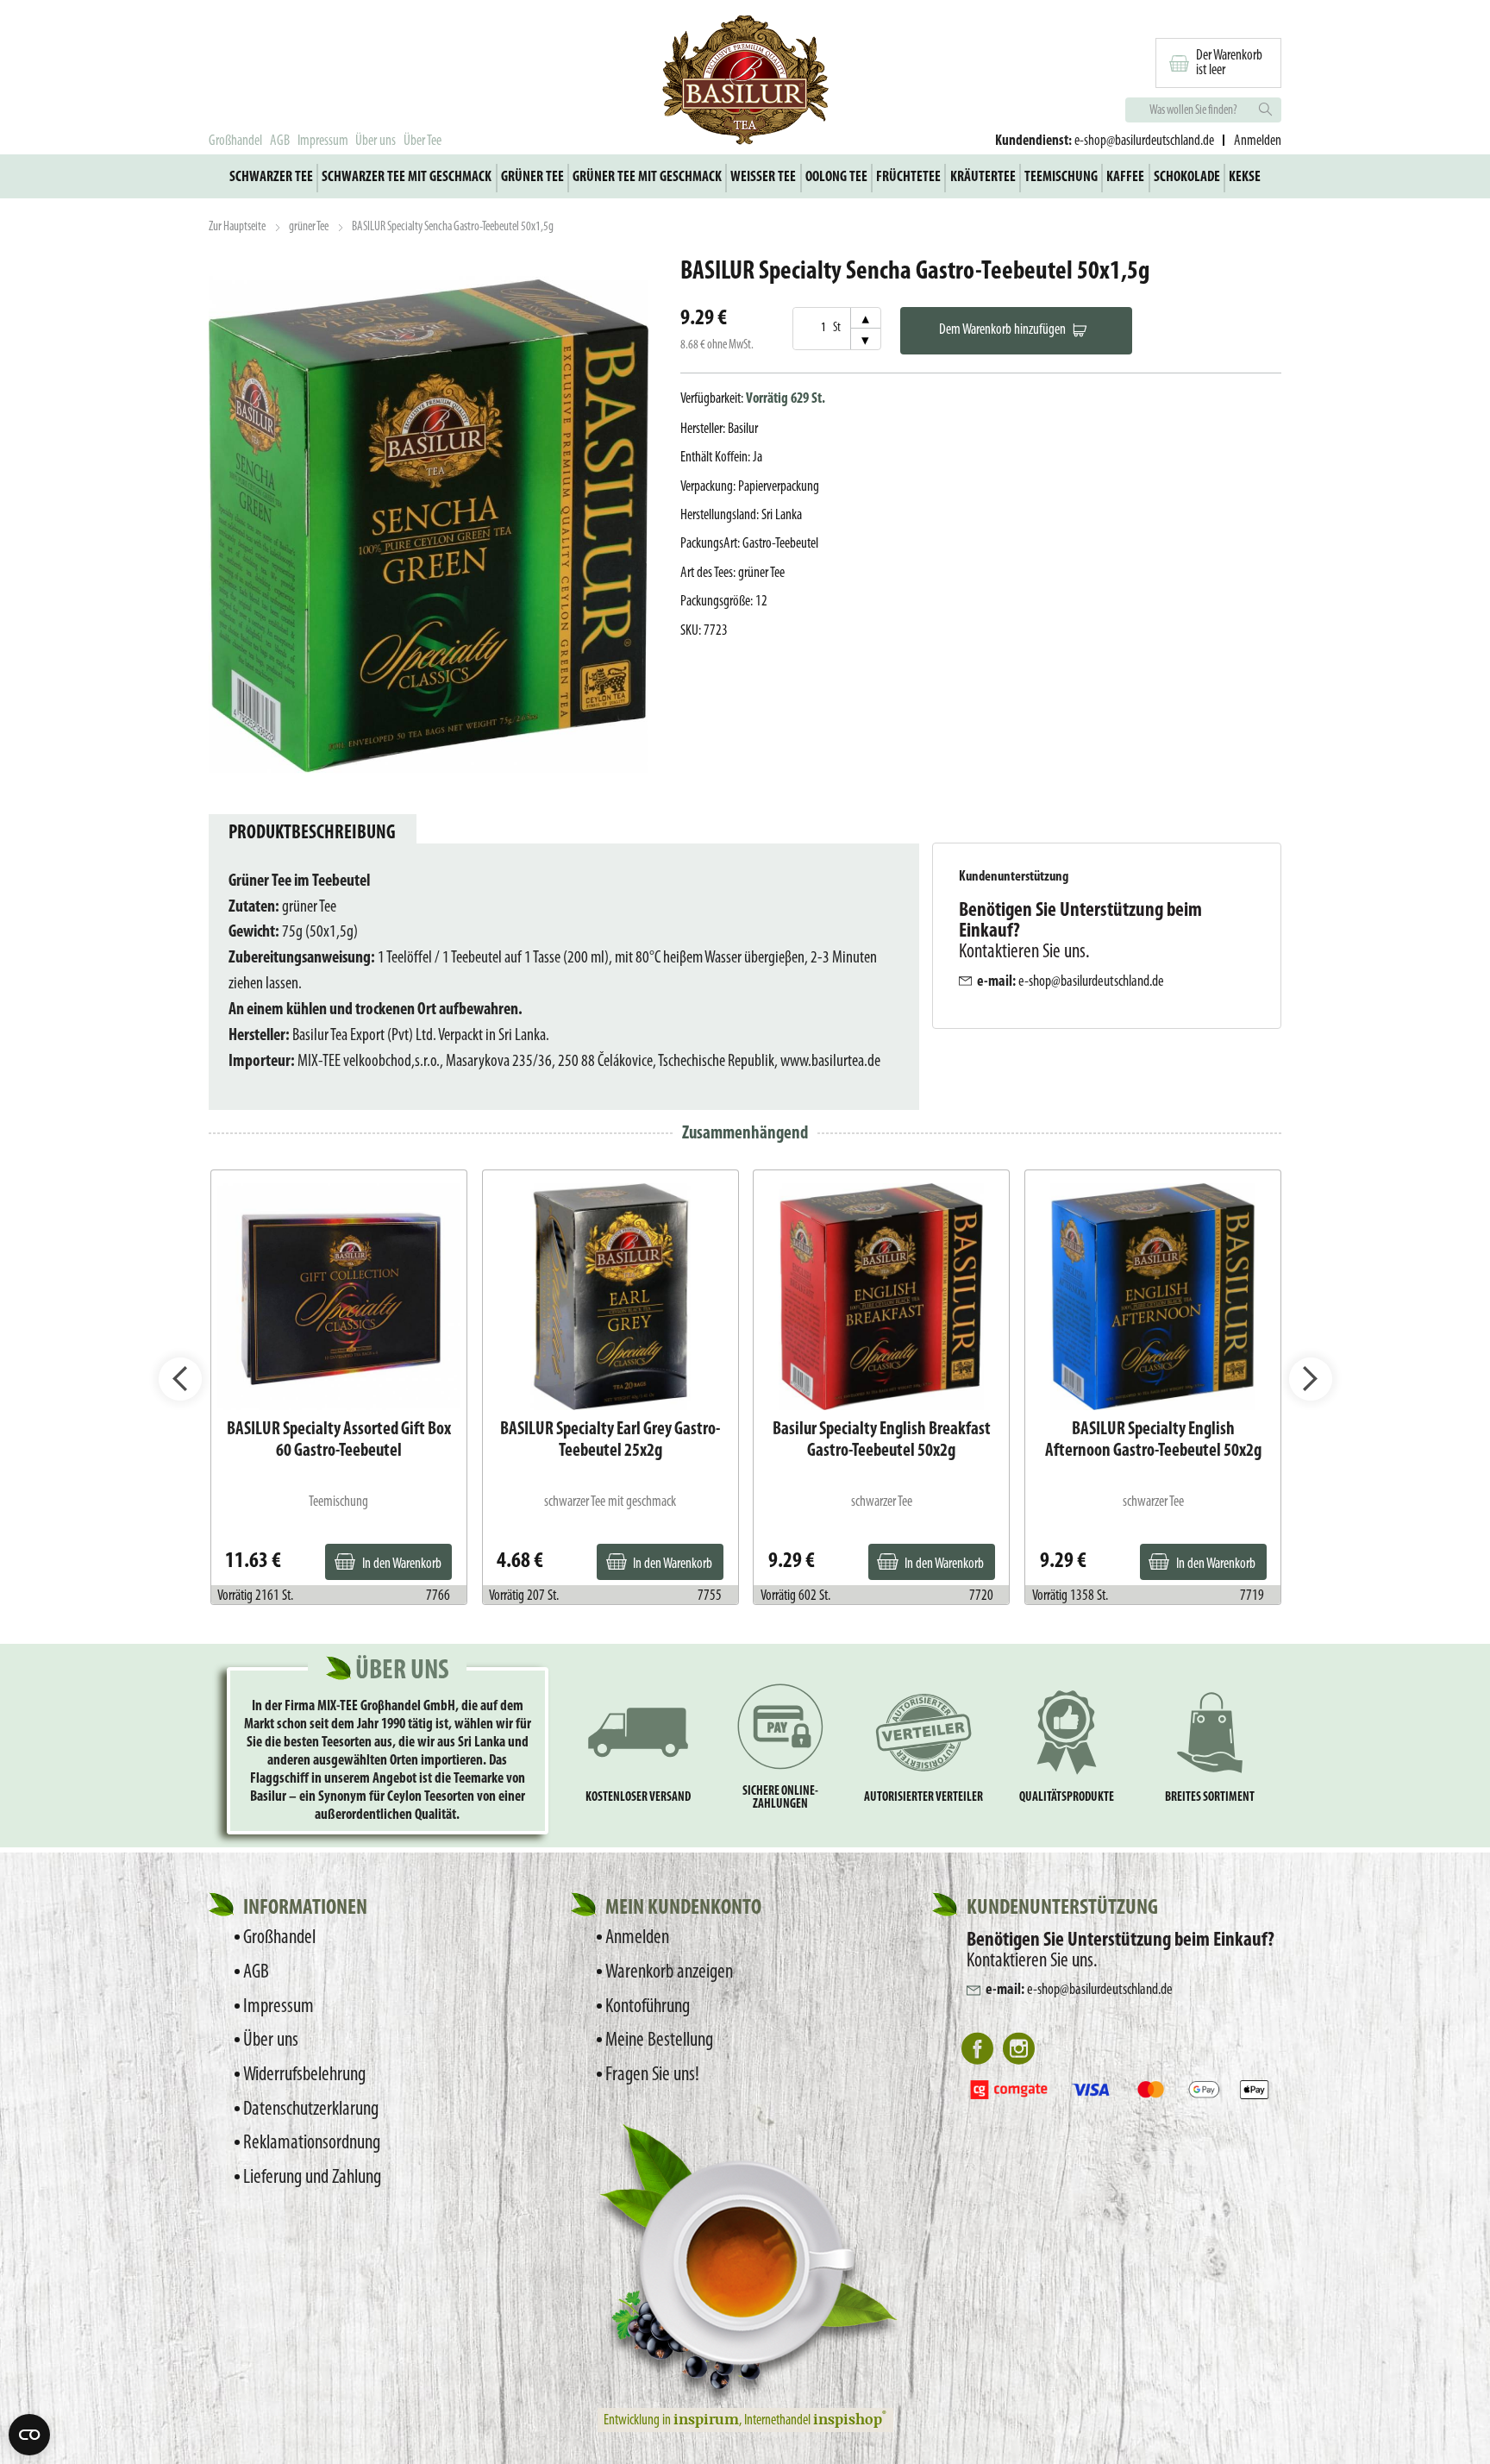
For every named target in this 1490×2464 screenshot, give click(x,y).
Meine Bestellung (659, 2041)
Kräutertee (983, 177)
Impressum (323, 141)
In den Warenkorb (402, 1564)
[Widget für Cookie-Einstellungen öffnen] (29, 2435)
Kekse (1245, 177)
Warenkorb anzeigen (669, 1972)
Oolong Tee (836, 177)
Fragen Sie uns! (652, 2075)
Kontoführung (648, 2007)
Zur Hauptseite (237, 227)
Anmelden (637, 1938)
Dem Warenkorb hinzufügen (1002, 330)
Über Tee (423, 141)
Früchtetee (908, 177)
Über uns (376, 141)
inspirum (706, 2418)
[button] (180, 1379)
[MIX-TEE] (745, 83)
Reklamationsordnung (312, 2143)
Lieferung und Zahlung (312, 2178)
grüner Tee (532, 177)
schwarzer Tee (271, 177)
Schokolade (1187, 177)
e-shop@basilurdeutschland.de (1144, 141)
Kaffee (1125, 177)
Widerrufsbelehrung (304, 2075)
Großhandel (235, 141)
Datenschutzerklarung (311, 2110)
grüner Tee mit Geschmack (647, 177)
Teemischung (1061, 177)
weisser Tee (763, 177)
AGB (280, 141)
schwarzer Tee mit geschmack (407, 177)
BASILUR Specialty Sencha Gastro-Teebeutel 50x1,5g (453, 227)
